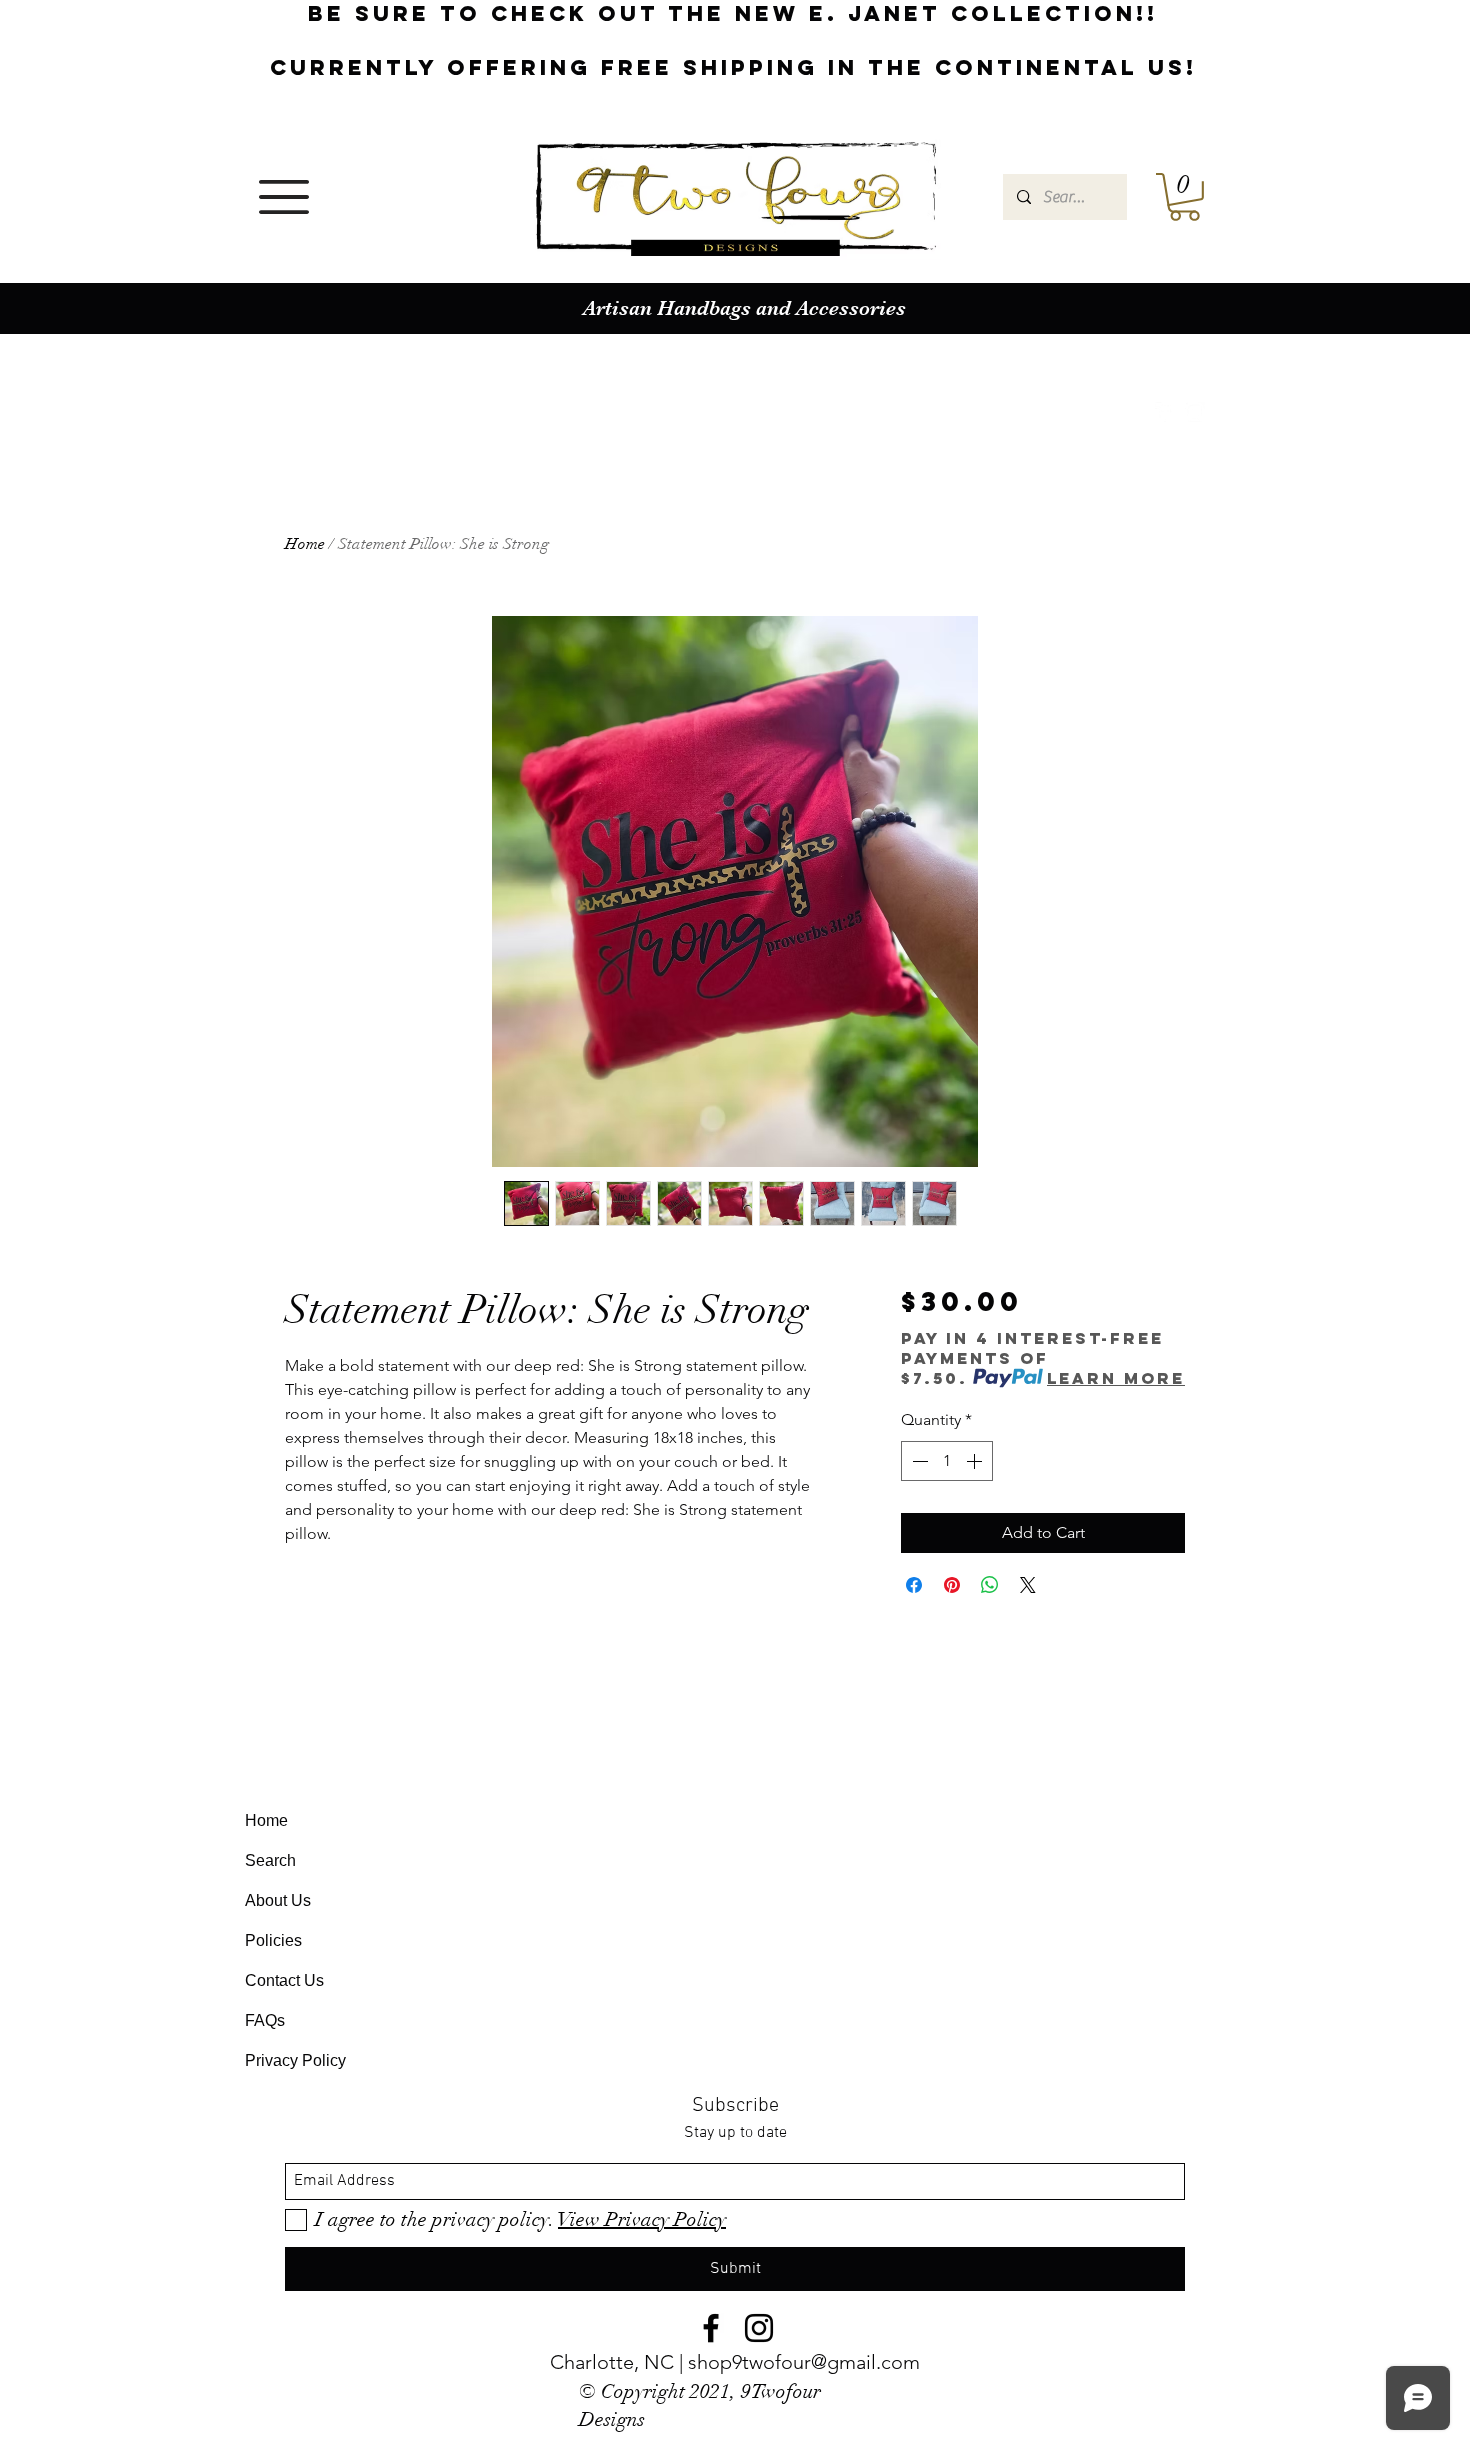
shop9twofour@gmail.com (804, 2362)
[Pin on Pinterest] (952, 1585)
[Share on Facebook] (914, 1585)
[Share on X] (1028, 1585)
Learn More (1116, 1378)
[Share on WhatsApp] (990, 1585)
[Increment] (976, 1461)
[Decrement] (918, 1461)
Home (305, 544)
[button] (284, 197)
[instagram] (1195, 412)
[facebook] (1165, 412)
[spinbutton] (947, 1461)
